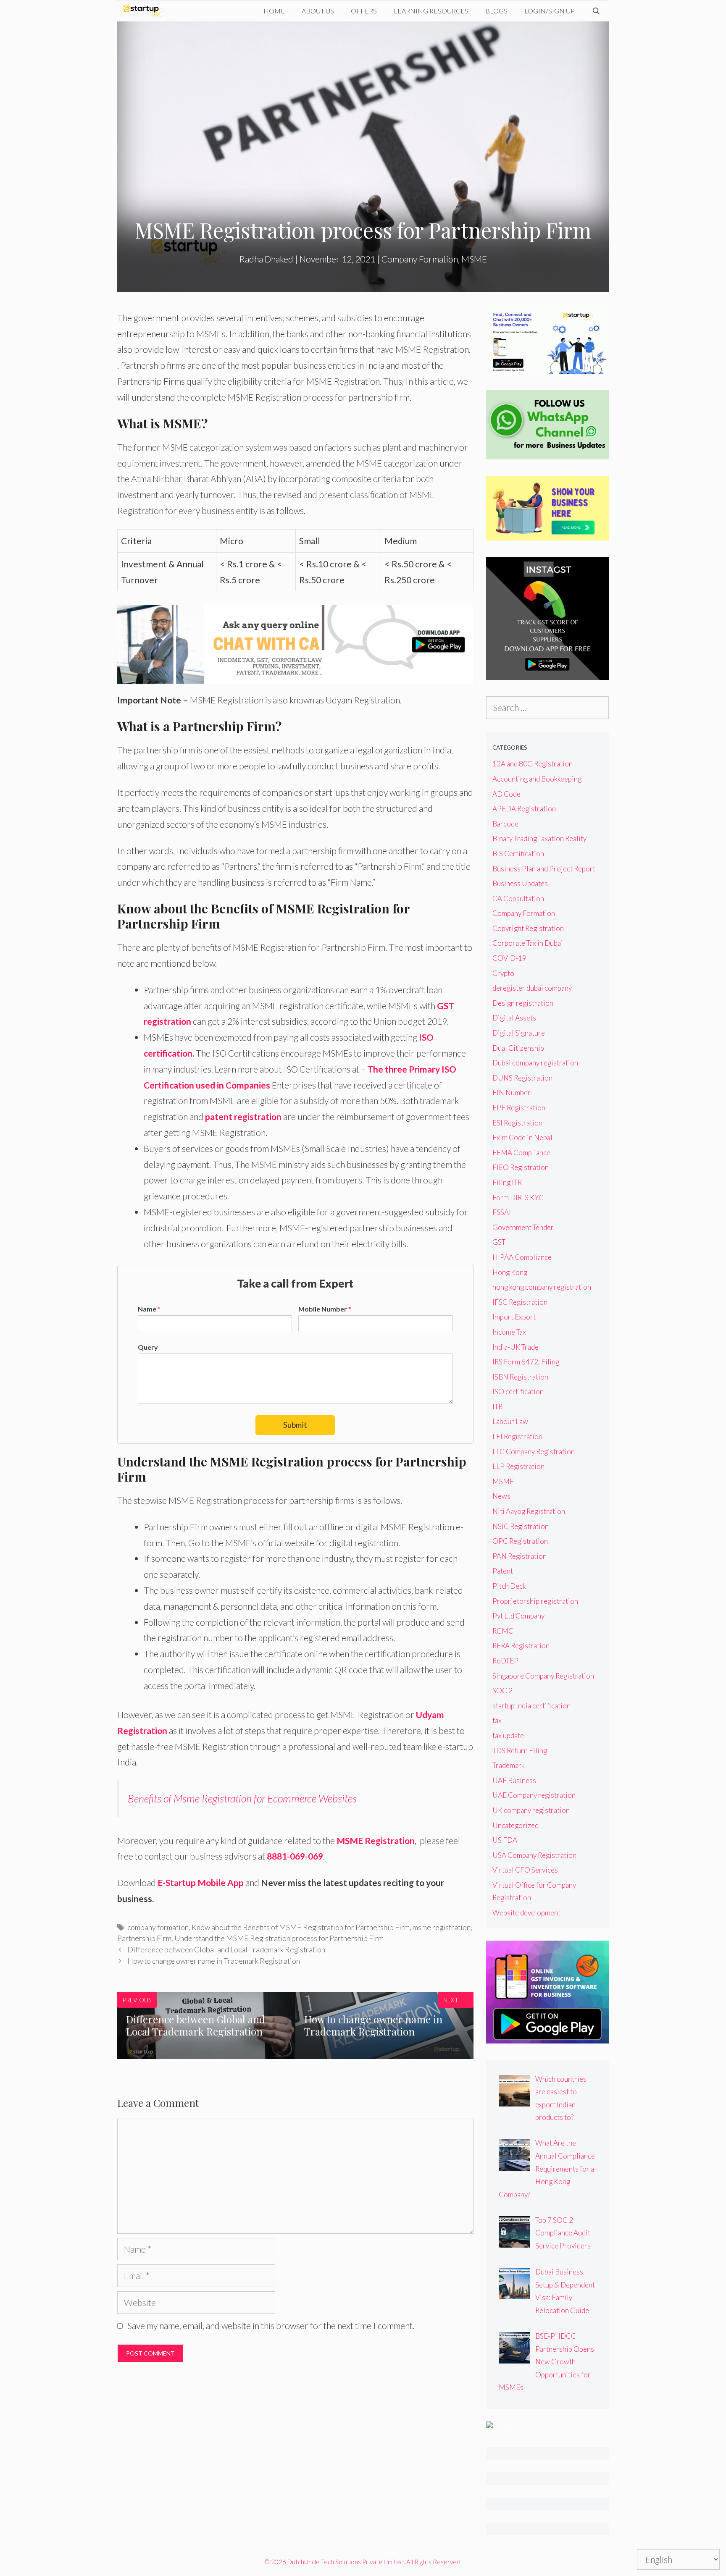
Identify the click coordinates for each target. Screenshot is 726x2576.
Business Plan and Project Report (544, 869)
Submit (295, 1425)
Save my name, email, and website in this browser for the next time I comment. (271, 2325)
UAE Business (514, 1780)
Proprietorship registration (535, 1601)
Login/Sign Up (550, 11)
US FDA (505, 1840)
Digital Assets (514, 1018)
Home (274, 11)
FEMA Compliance (521, 1153)
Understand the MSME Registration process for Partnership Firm (279, 1938)
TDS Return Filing (520, 1751)
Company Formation (420, 259)
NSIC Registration (521, 1526)
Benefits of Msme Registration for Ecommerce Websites (242, 1798)
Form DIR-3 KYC (518, 1197)
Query (148, 1347)
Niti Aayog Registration (529, 1511)
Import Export (514, 1317)
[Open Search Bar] (596, 11)
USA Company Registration (534, 1855)
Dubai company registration (535, 1063)
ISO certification (518, 1392)
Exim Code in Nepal (522, 1137)
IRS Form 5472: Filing (526, 1362)
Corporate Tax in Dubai (528, 943)
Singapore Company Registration (543, 1676)
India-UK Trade (516, 1347)
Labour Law (510, 1421)
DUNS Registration (522, 1078)
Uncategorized (516, 1825)
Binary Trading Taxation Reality (539, 838)
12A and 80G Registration (533, 764)
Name (149, 1309)
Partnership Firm (144, 1938)
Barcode (505, 824)
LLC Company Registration (534, 1452)
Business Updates (520, 883)
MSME (474, 259)
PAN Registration (520, 1556)
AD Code (506, 794)
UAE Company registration (534, 1795)
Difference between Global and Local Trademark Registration (226, 1949)
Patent (503, 1571)
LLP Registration (518, 1466)
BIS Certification (518, 854)
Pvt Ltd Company (518, 1616)
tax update (508, 1735)
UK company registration (531, 1810)
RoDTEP (505, 1661)
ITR (497, 1407)
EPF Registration (519, 1108)
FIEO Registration (521, 1167)
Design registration (523, 1003)
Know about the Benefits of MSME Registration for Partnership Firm (301, 1927)
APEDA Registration (524, 809)
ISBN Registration (520, 1377)
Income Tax (509, 1332)
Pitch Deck (509, 1586)
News (501, 1496)
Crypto (503, 973)
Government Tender (523, 1227)
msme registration (442, 1927)
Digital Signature (519, 1033)
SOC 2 (502, 1691)
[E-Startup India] (146, 11)
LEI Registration (517, 1436)
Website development (526, 1913)
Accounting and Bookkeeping (537, 779)
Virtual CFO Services (525, 1870)
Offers (364, 11)
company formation (158, 1927)
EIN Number (512, 1093)
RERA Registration (521, 1646)
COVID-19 (509, 958)
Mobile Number (325, 1309)
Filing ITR (507, 1182)
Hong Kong (510, 1272)
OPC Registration (520, 1541)
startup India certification (531, 1706)
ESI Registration (517, 1123)
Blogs (496, 11)
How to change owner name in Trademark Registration (214, 1961)
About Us (318, 11)
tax (497, 1720)
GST (499, 1242)
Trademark (509, 1765)
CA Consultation (518, 898)
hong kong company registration (542, 1287)
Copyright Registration (528, 928)
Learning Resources (431, 11)
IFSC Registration (520, 1302)
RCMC (503, 1631)
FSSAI (502, 1212)
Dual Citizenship (518, 1048)
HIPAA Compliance (522, 1257)
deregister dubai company (532, 988)
